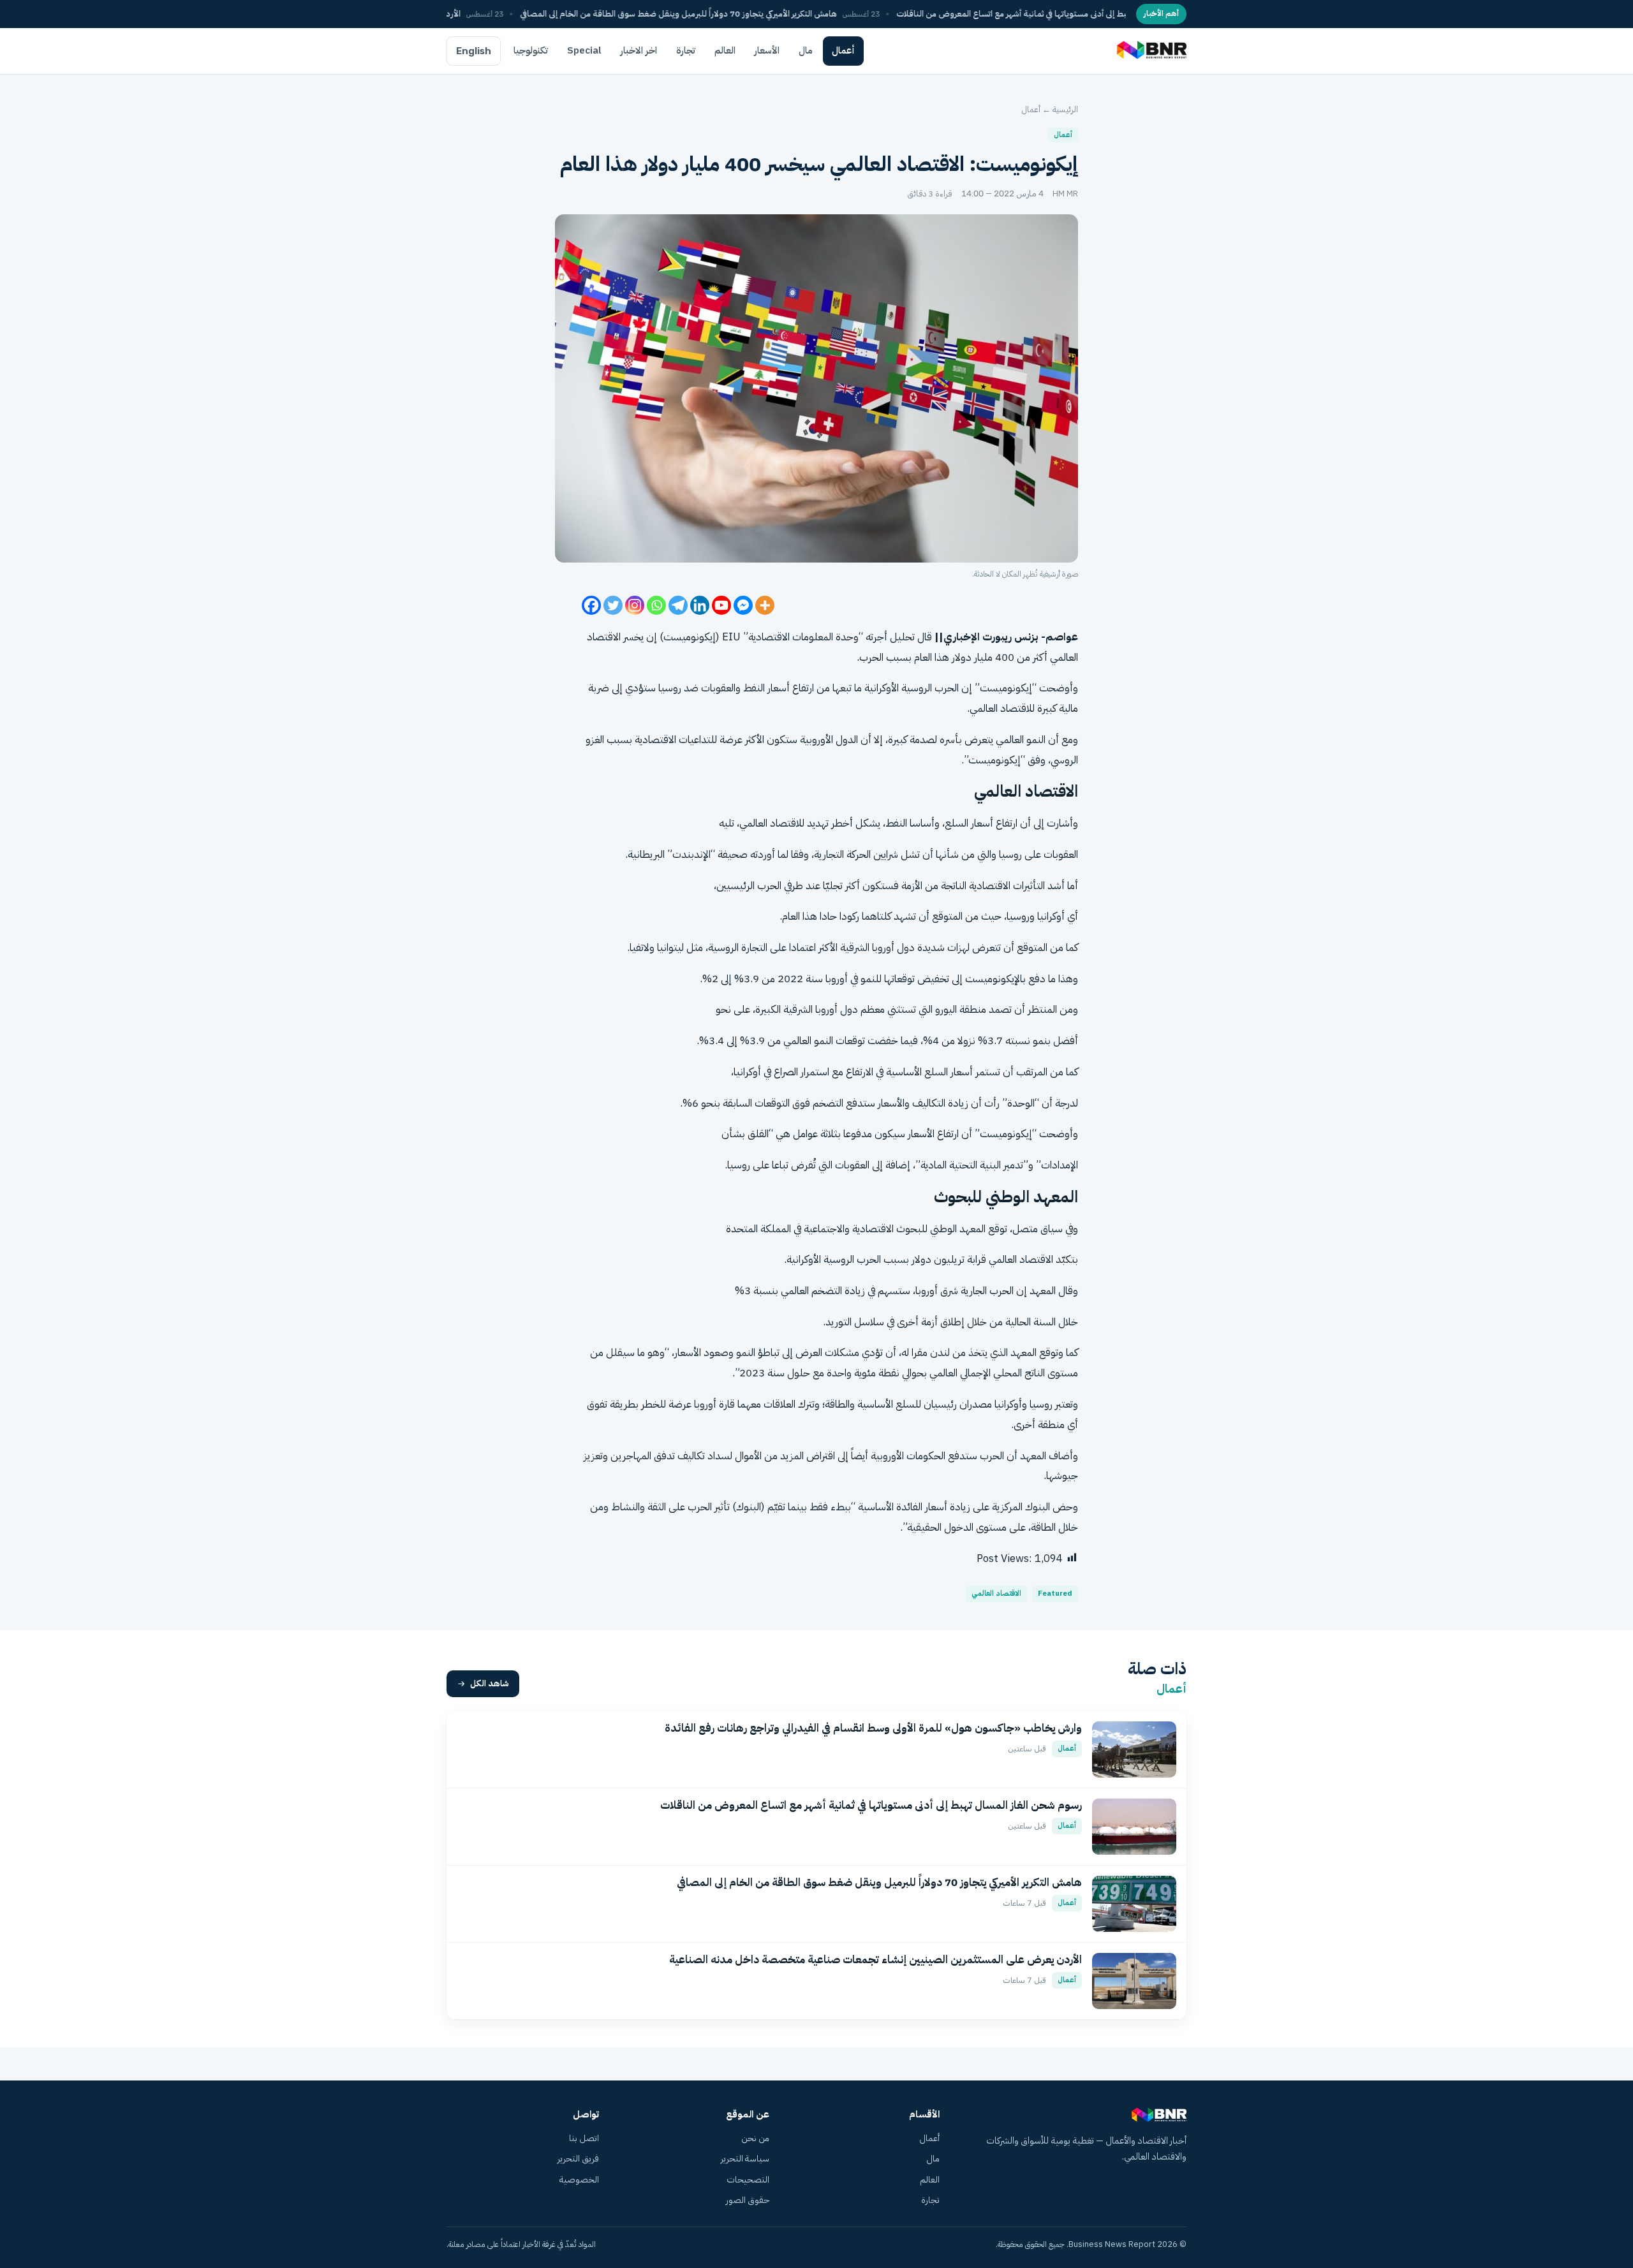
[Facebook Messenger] (743, 605)
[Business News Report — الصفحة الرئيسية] (1150, 51)
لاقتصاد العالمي (771, 823)
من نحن (755, 2138)
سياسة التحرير (745, 2159)
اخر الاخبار (639, 50)
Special (584, 50)
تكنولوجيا (531, 50)
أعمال (843, 50)
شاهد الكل (490, 1683)
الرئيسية (1065, 109)
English (474, 51)
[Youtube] (721, 605)
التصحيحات (748, 2180)
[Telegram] (678, 605)
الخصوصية (579, 2180)
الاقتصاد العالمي (996, 1594)
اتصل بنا (584, 2138)
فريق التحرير (578, 2159)
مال (806, 50)
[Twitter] (613, 605)
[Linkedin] (700, 605)
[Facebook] (591, 605)
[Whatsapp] (656, 605)
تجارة (686, 50)
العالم (725, 50)
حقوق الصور (748, 2200)
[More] (765, 605)
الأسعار (767, 50)
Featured (1055, 1594)
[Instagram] (635, 605)
